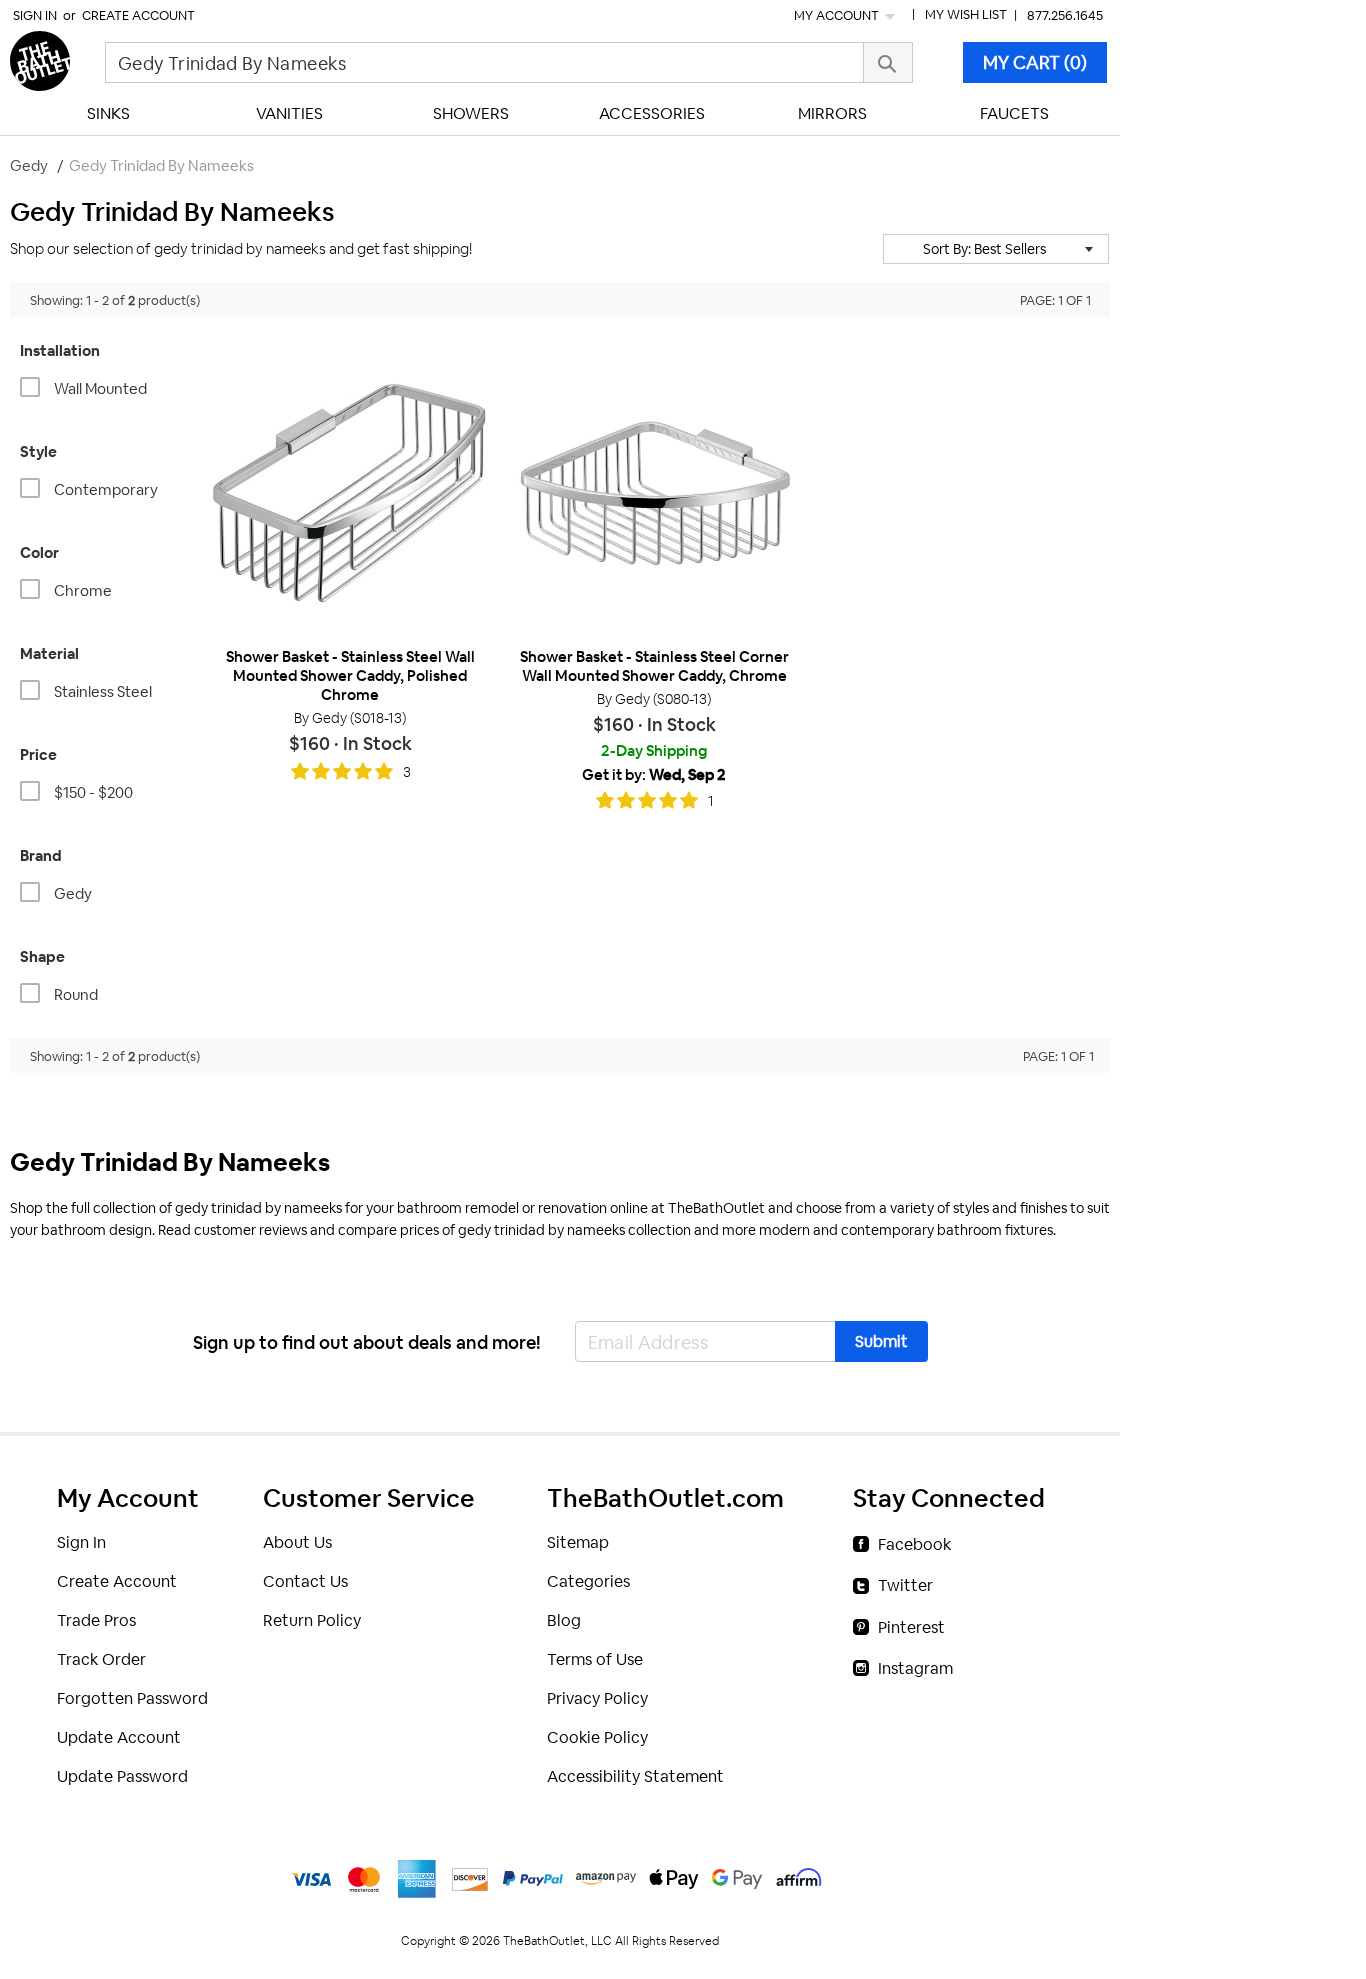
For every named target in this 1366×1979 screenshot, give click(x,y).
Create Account (138, 15)
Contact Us (305, 1581)
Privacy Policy (597, 1698)
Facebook (914, 1544)
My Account (838, 15)
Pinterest (911, 1627)
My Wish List (966, 14)
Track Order (101, 1659)
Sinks (108, 113)
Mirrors (832, 113)
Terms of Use (595, 1659)
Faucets (1014, 113)
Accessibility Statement (635, 1776)
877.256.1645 (1065, 15)
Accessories (652, 113)
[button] (996, 249)
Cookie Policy (597, 1737)
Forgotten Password (132, 1698)
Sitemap (578, 1542)
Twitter (905, 1585)
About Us (297, 1542)
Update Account (119, 1737)
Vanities (289, 113)
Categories (588, 1581)
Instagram (915, 1668)
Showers (471, 113)
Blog (564, 1620)
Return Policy (312, 1620)
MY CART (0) (1035, 62)
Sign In (35, 15)
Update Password (122, 1776)
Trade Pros (96, 1620)
